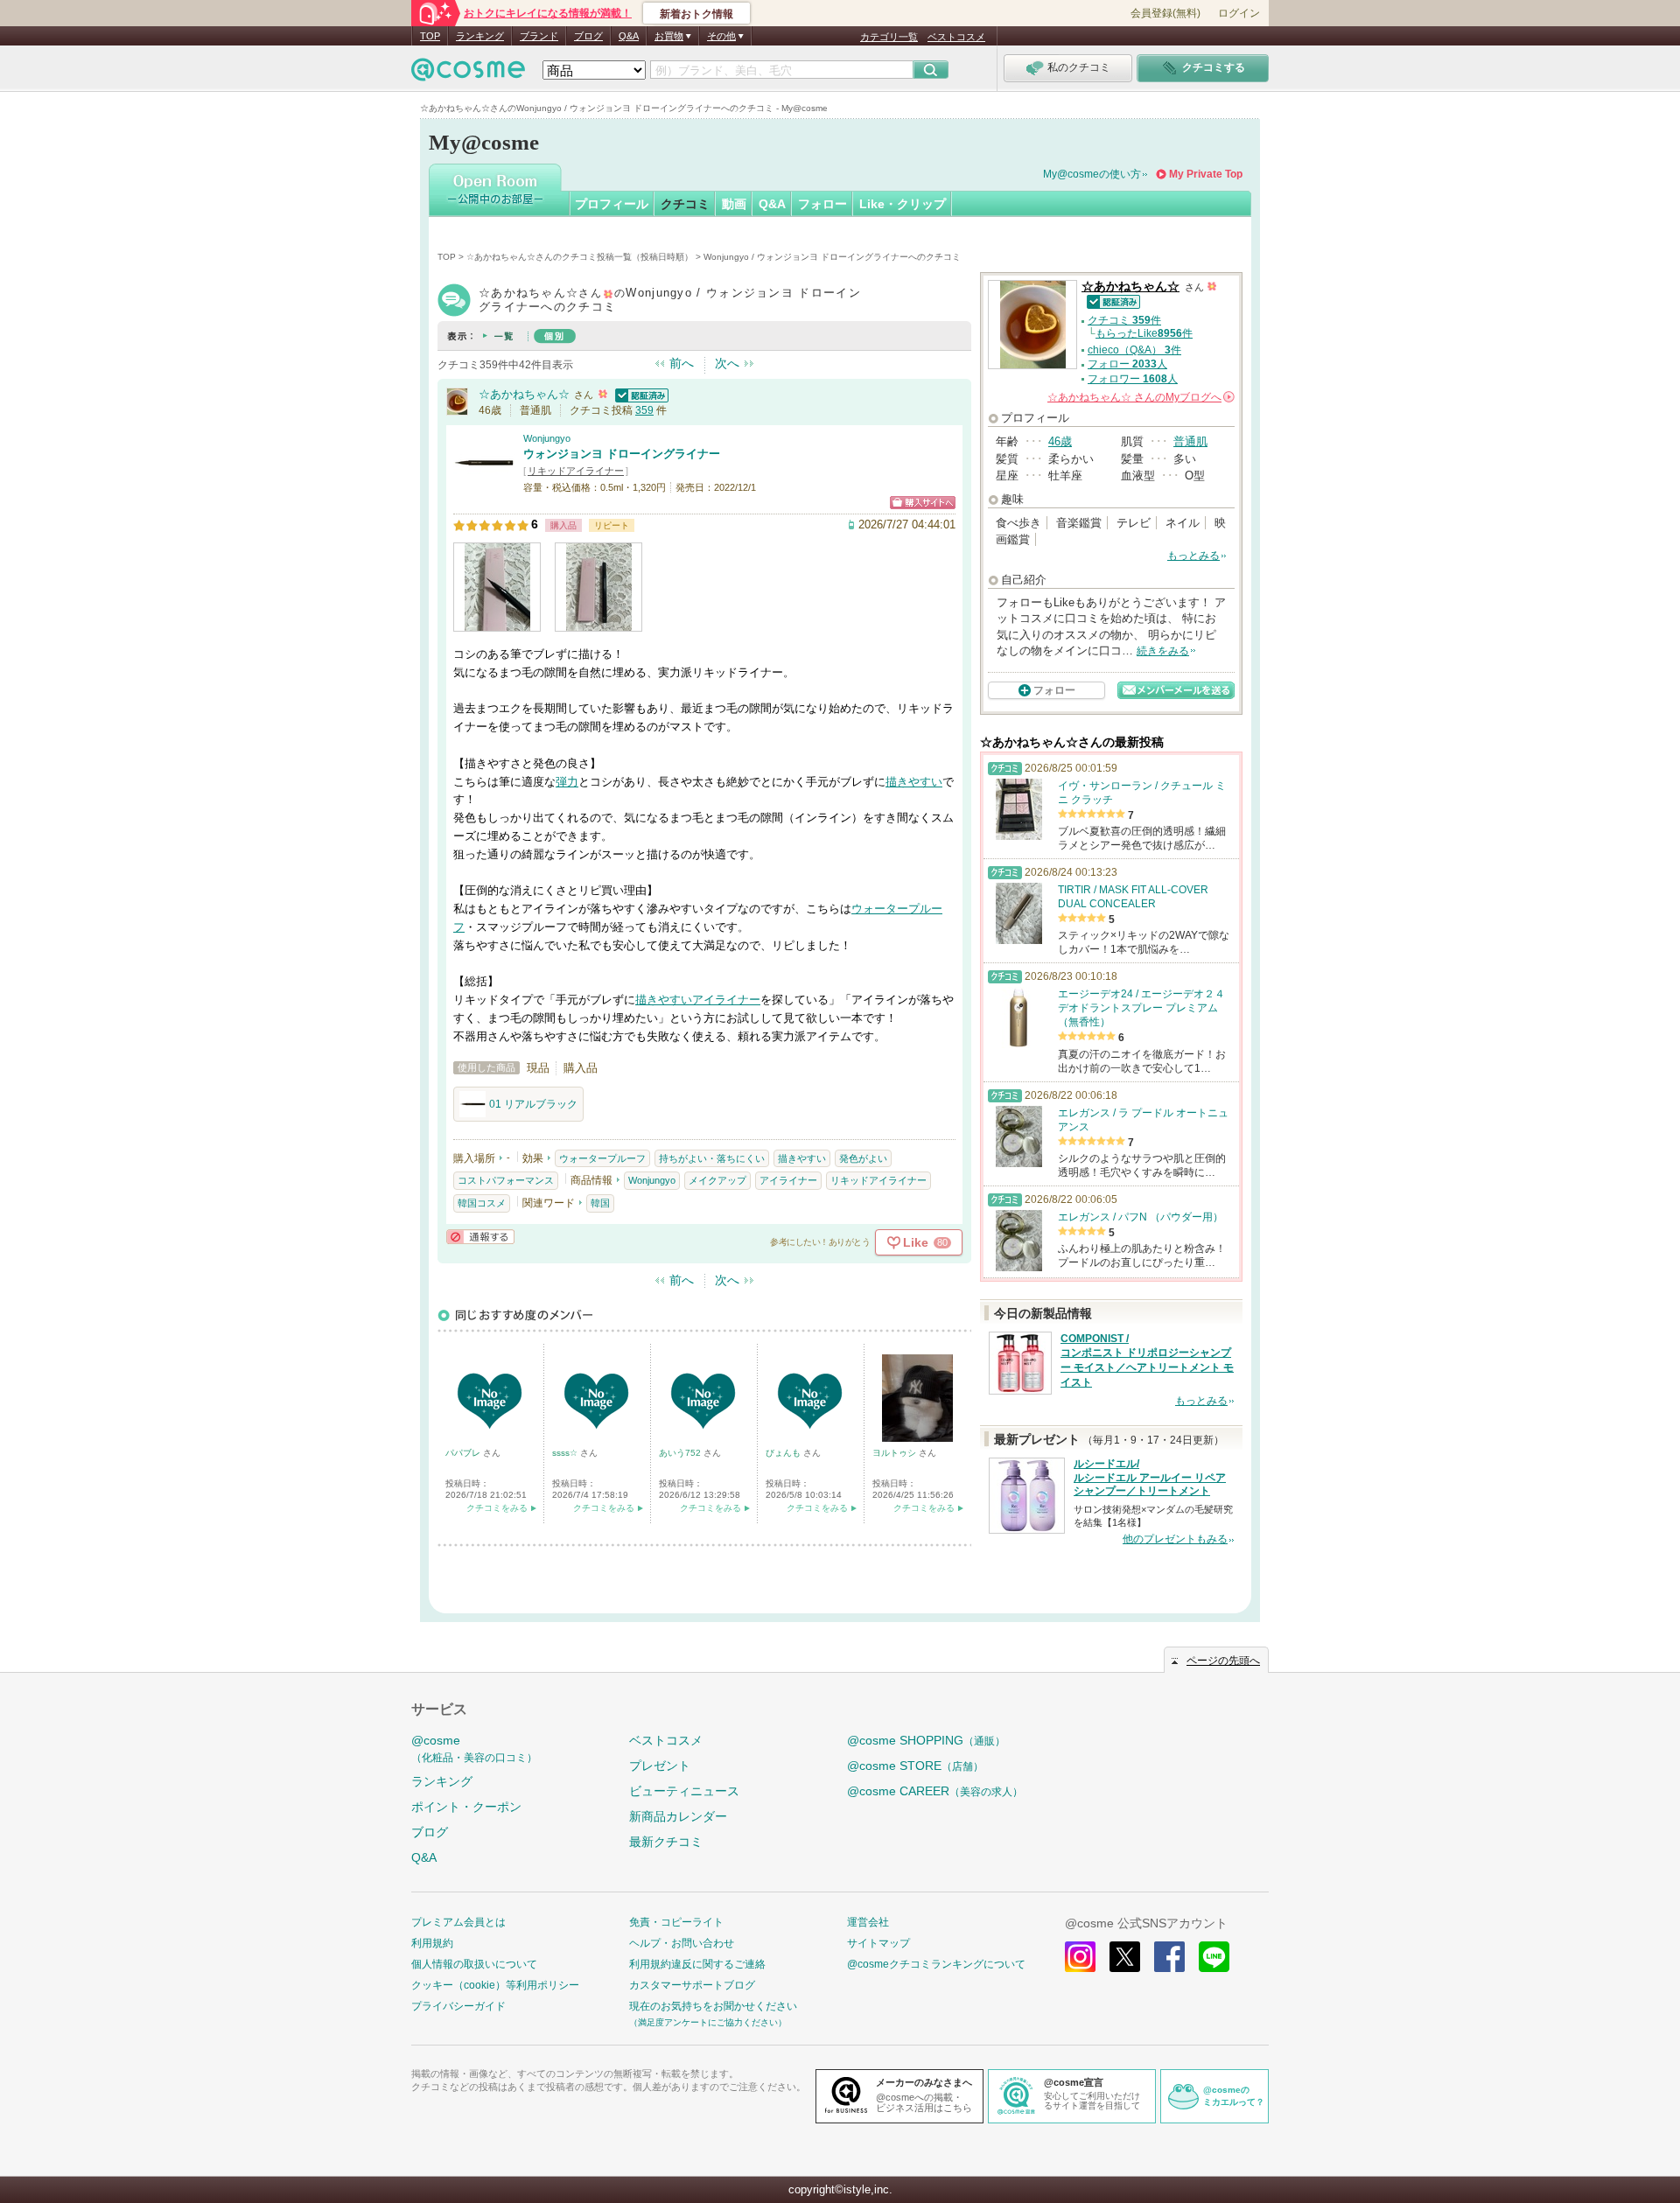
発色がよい (863, 1158)
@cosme (474, 1748)
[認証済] (640, 394)
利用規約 (432, 1943)
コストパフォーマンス (506, 1180)
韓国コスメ (482, 1203)
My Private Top (1206, 174)
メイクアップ (717, 1180)
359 (644, 410)
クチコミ (685, 204)
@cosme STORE (915, 1766)
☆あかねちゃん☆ (524, 394)
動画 (734, 204)
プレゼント (660, 1766)
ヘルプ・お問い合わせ (682, 1943)
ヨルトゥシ (896, 1453)
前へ (682, 363)
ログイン (1239, 13)
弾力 (567, 782)
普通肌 (1190, 441)
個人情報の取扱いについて (474, 1964)
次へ (727, 363)
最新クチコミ (666, 1842)
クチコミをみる (497, 1508)
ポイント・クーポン (466, 1807)
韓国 (600, 1203)
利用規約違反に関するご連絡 (697, 1964)
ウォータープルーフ (602, 1158)
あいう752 (681, 1453)
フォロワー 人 (1133, 379)
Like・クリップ (903, 204)
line (1214, 1957)
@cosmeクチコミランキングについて (936, 1964)
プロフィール (612, 204)
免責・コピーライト (676, 1922)
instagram (1080, 1957)
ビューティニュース (684, 1791)
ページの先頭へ (1223, 1661)
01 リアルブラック (533, 1104)
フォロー (822, 204)
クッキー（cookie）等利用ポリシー (495, 1985)
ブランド (539, 36)
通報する (480, 1237)
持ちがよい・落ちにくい (712, 1158)
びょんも (784, 1453)
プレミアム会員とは (458, 1922)
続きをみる (1163, 651)
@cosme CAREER (935, 1791)
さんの (1140, 397)
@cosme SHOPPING (926, 1740)
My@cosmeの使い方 (1092, 174)
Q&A (629, 36)
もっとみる (1193, 556)
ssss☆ (566, 1453)
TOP (430, 36)
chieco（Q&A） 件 (1134, 350)
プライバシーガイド (458, 2006)
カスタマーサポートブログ (692, 1985)
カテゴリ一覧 (889, 37)
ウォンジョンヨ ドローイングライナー (622, 454)
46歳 (1060, 441)
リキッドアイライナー (576, 471)
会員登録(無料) (1165, 13)
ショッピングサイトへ (923, 503)
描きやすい (914, 782)
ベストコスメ (956, 37)
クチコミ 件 (1124, 320)
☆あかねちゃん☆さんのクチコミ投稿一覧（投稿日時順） (580, 257)
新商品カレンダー (678, 1816)
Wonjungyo (547, 438)
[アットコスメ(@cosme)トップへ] (468, 74)
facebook (1169, 1957)
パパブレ (464, 1453)
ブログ (588, 36)
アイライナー (726, 1000)
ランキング (480, 36)
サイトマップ (878, 1943)
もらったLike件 (1144, 333)
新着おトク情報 (696, 14)
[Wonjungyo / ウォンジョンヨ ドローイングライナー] (484, 485)
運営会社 (868, 1922)
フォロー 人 (1127, 364)
